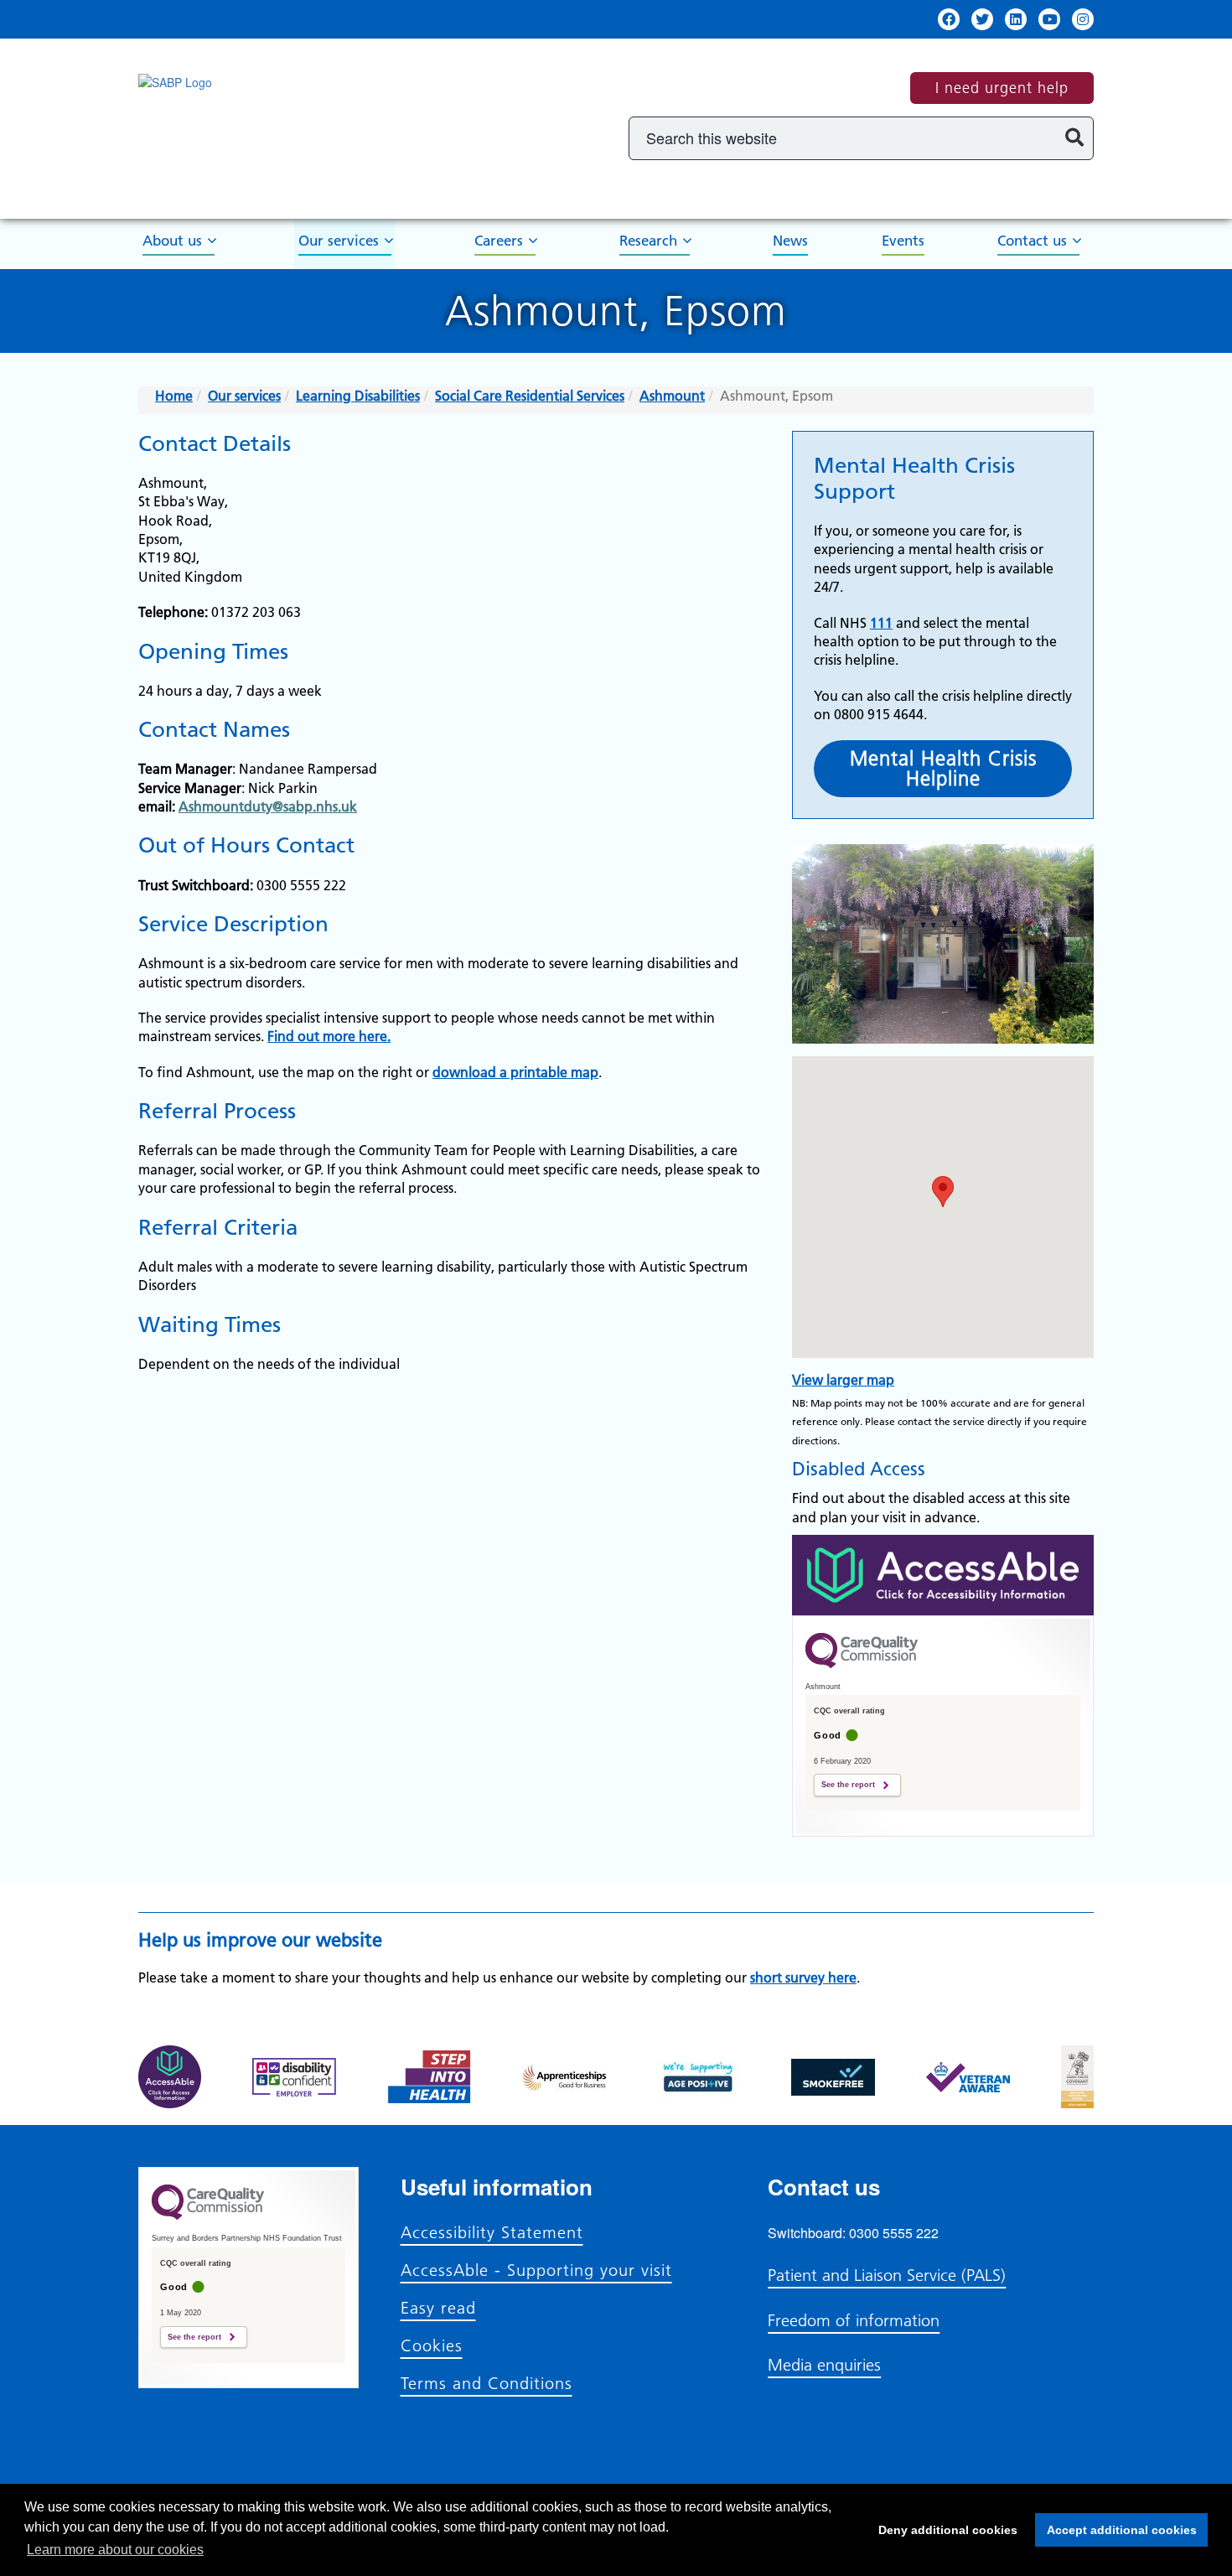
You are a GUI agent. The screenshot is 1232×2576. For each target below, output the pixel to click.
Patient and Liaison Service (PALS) (887, 2275)
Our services (339, 241)
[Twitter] (982, 19)
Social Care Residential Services (530, 396)
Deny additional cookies (943, 2530)
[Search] (1074, 138)
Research (648, 241)
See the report (848, 1785)
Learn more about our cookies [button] (115, 2550)
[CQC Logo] (862, 1664)
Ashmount (672, 396)
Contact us (1032, 241)
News (790, 241)
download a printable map (515, 1072)
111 (881, 623)
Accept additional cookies (1116, 2530)
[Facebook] (949, 19)
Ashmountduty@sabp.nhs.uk (268, 806)
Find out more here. (329, 1036)
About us (172, 241)
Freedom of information (854, 2320)
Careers (499, 241)
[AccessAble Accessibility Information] (943, 1575)
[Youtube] (1049, 19)
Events (903, 241)
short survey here (803, 1977)
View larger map (843, 1380)
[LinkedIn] (1016, 19)
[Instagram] (1083, 19)
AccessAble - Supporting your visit (536, 2270)
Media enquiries (824, 2365)
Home (174, 396)
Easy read (438, 2308)
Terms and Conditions (487, 2383)
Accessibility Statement (492, 2232)
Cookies (432, 2345)
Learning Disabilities (358, 396)
